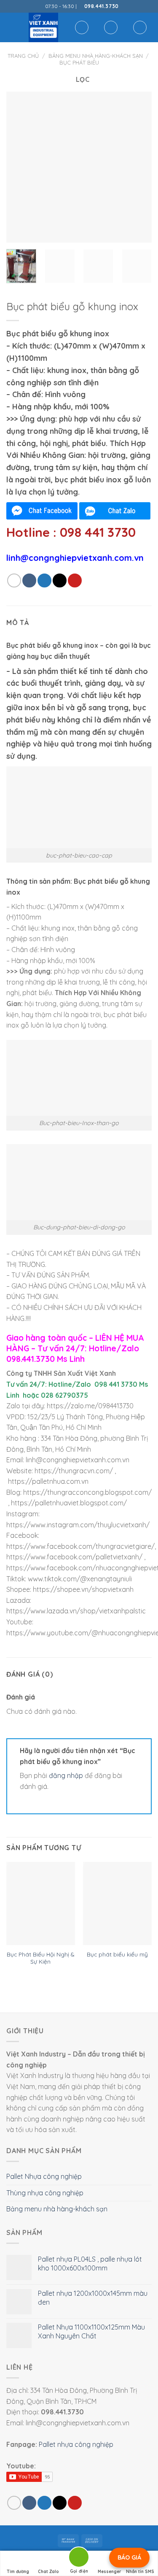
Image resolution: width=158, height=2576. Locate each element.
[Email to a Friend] (60, 580)
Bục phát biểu (79, 62)
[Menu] (11, 27)
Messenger (110, 2572)
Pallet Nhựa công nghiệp (44, 2176)
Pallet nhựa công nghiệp (76, 2444)
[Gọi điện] (79, 2558)
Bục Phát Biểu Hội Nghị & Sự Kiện (40, 1958)
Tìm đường (18, 2572)
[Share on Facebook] (29, 580)
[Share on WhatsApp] (14, 580)
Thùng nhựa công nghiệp (45, 2193)
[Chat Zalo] (115, 511)
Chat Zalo (48, 2572)
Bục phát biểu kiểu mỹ (117, 1954)
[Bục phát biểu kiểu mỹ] (117, 1904)
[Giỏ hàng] (140, 27)
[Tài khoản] (111, 27)
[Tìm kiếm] (82, 27)
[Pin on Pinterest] (75, 580)
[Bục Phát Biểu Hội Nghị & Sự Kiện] (41, 1904)
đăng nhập (66, 1775)
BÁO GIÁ (129, 2557)
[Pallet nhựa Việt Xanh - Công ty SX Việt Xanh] (43, 27)
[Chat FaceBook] (42, 511)
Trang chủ (23, 56)
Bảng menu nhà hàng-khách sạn (96, 56)
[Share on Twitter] (44, 580)
